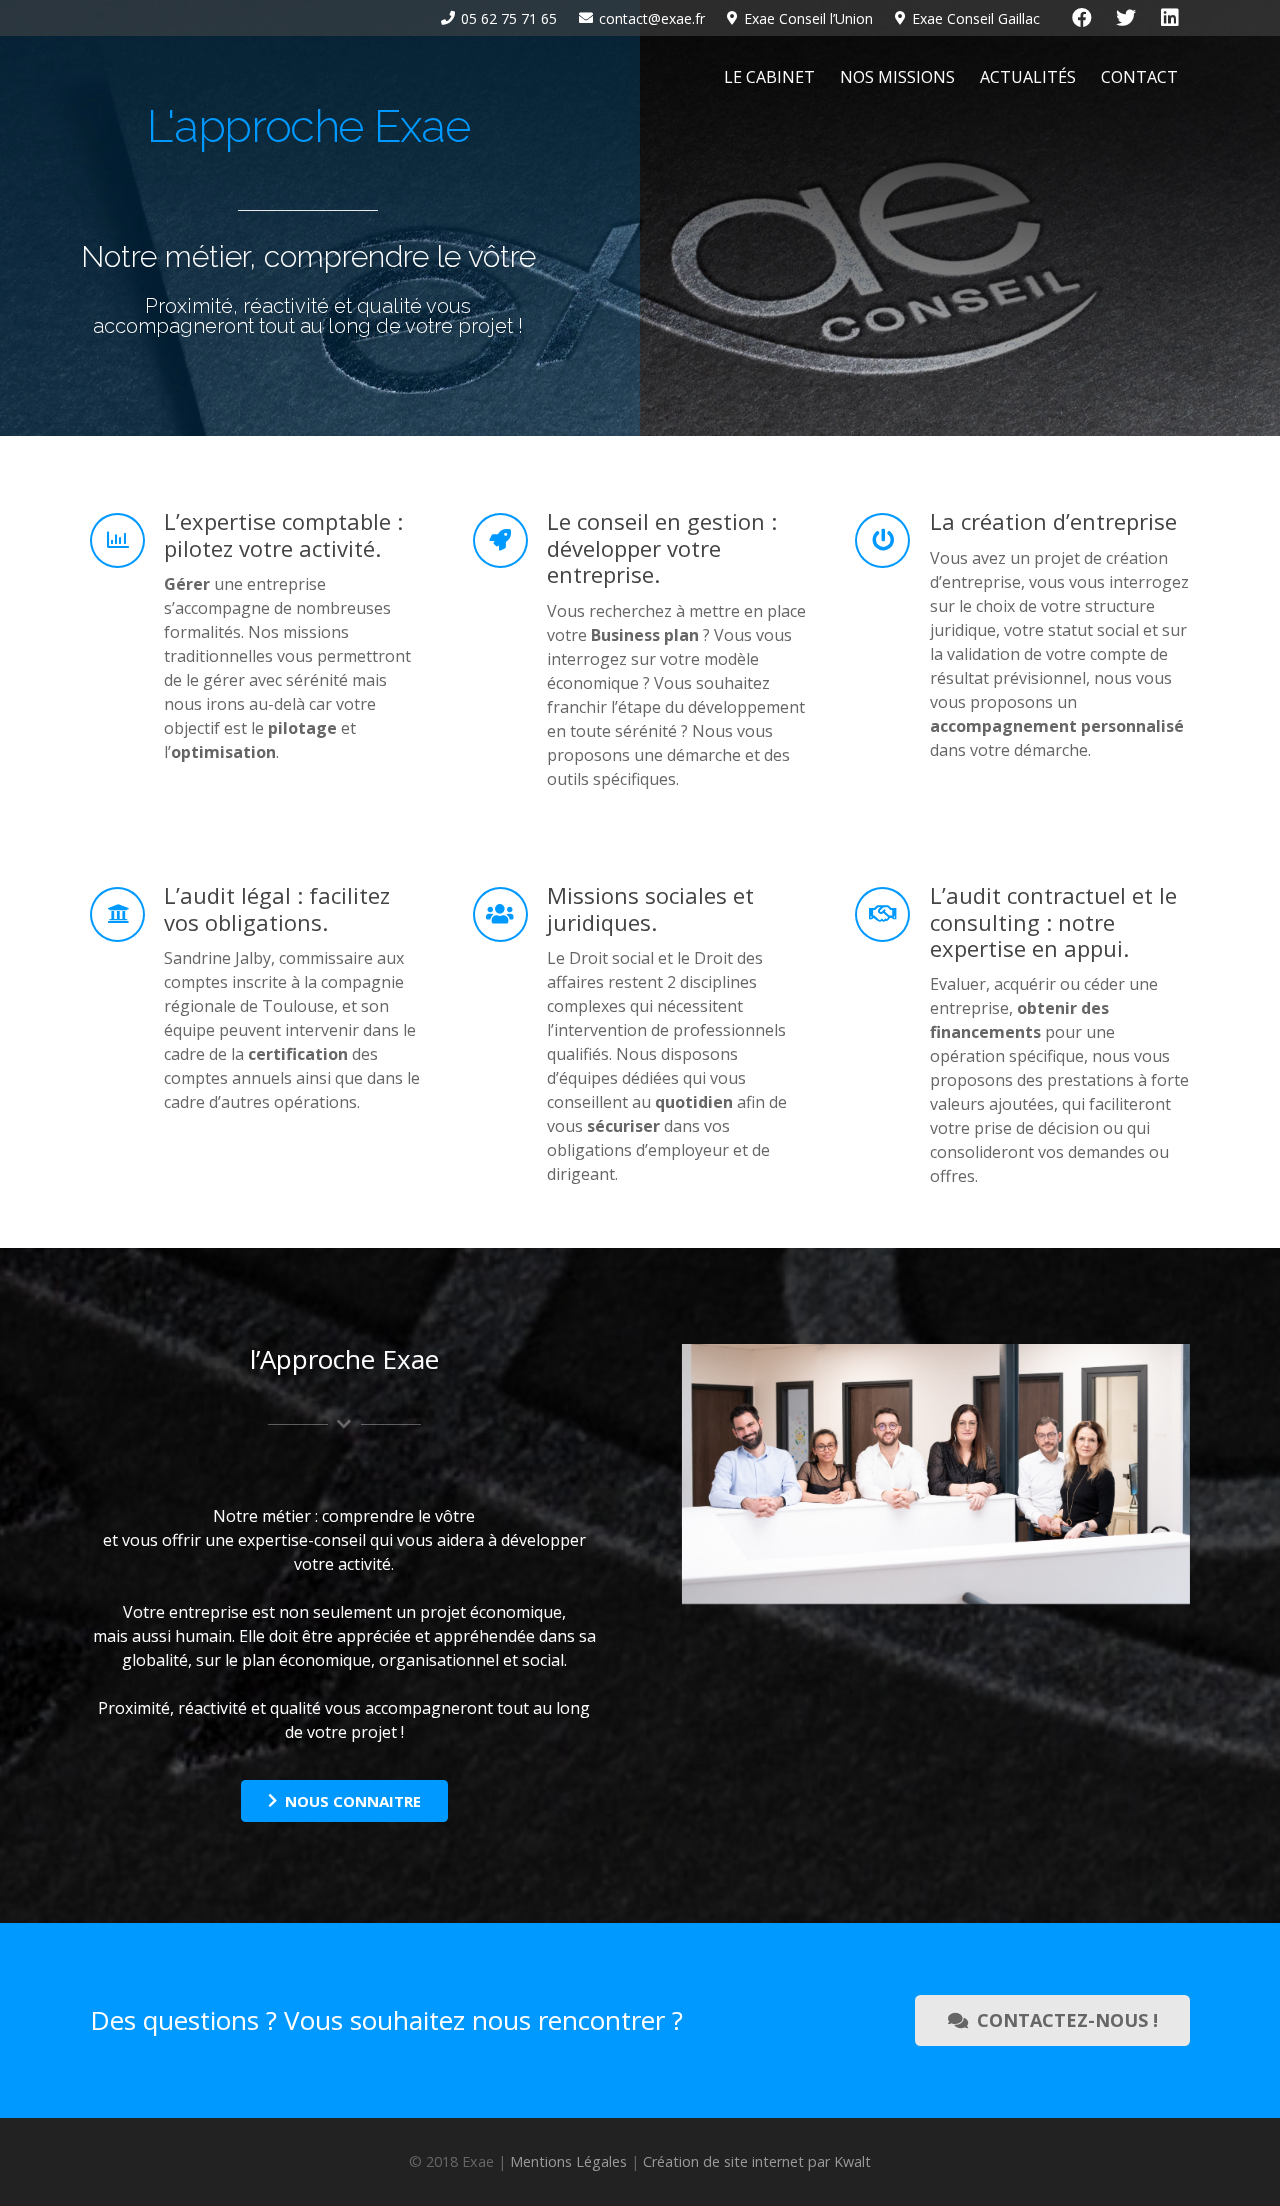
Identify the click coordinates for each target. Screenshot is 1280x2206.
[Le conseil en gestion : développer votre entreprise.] (510, 540)
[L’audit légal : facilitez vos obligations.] (127, 914)
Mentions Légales (568, 2161)
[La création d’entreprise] (892, 540)
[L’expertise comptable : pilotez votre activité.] (127, 540)
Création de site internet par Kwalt (757, 2161)
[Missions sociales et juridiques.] (510, 914)
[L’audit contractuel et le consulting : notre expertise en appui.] (892, 914)
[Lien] (133, 78)
